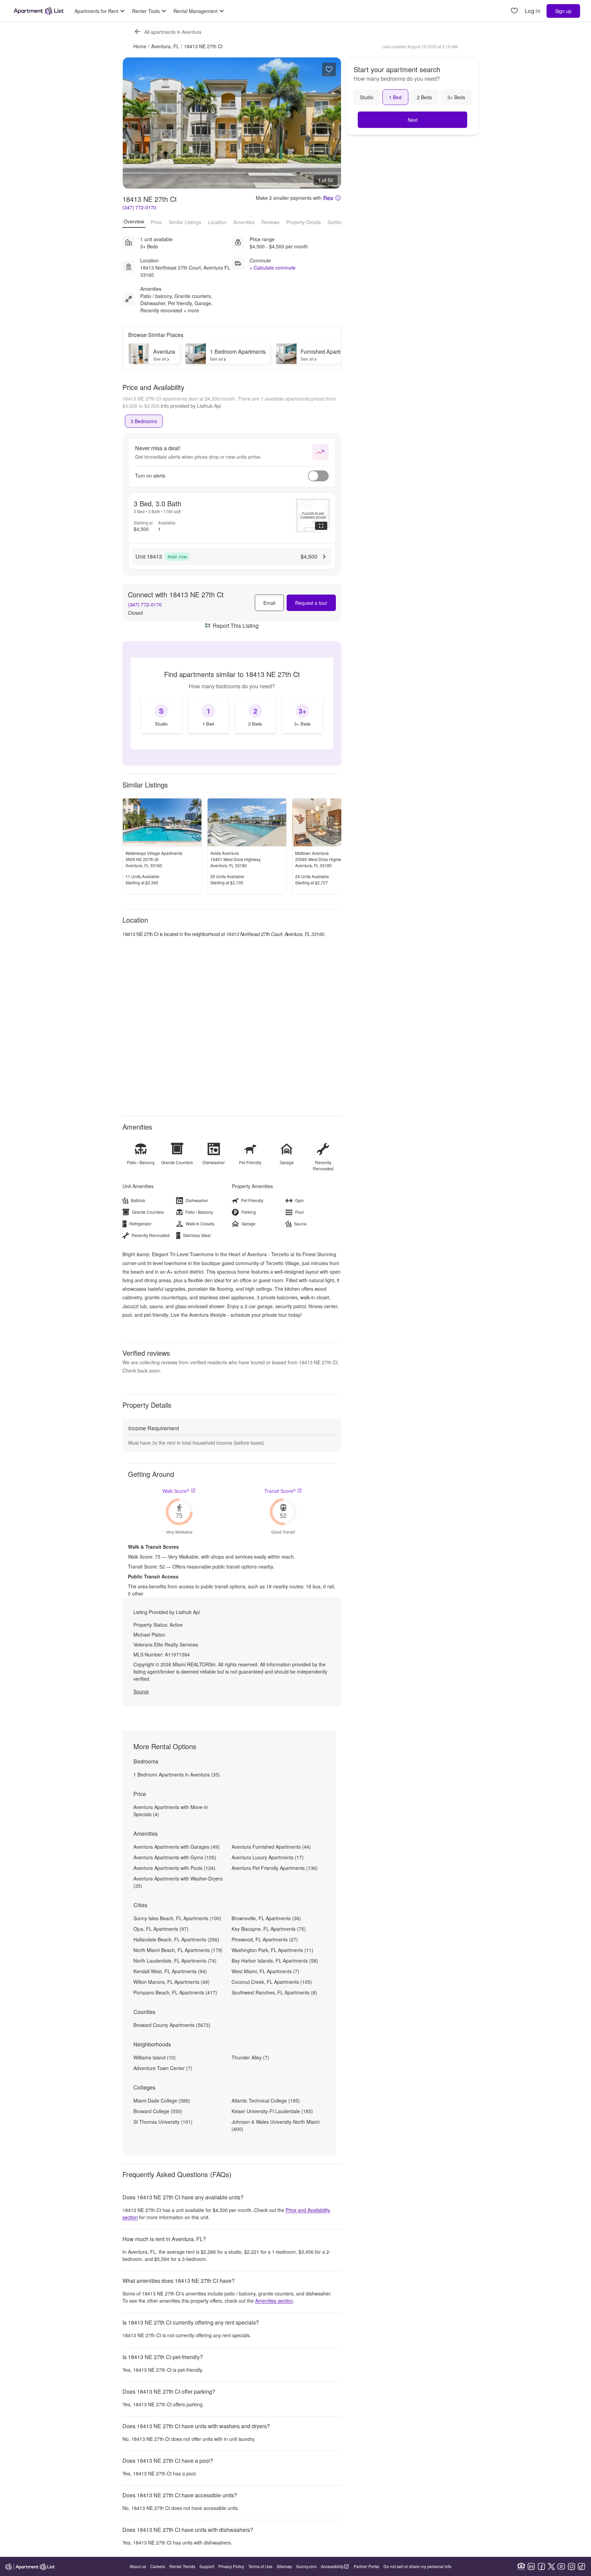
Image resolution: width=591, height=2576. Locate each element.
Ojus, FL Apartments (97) (161, 1929)
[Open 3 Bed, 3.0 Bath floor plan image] (313, 516)
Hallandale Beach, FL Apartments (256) (176, 1939)
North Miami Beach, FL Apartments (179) (178, 1950)
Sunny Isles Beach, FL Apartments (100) (177, 1918)
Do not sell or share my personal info (417, 2566)
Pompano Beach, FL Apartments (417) (175, 1992)
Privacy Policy (231, 2566)
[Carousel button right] (331, 123)
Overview (134, 221)
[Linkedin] (531, 2566)
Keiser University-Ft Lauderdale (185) (272, 2111)
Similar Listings (185, 222)
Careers (158, 2566)
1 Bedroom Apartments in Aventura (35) (177, 1774)
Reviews (270, 222)
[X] (551, 2566)
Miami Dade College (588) (162, 2100)
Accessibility (332, 2566)
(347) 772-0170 (139, 207)
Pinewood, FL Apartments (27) (265, 1939)
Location (217, 222)
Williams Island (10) (155, 2057)
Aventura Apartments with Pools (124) (174, 1868)
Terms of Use (260, 2566)
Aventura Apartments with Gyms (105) (175, 1857)
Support (207, 2566)
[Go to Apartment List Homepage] (39, 11)
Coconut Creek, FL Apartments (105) (272, 1982)
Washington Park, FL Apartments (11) (272, 1950)
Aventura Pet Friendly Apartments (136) (275, 1868)
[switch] (318, 476)
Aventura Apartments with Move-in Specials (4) (171, 1811)
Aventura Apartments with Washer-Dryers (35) (178, 1882)
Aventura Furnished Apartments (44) (271, 1847)
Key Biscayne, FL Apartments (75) (269, 1929)
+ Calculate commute (273, 268)
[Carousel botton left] (133, 123)
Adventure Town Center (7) (163, 2068)
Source (141, 1691)
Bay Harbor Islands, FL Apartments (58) (275, 1961)
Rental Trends (182, 2566)
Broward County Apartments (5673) (172, 2025)
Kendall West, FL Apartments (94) (170, 1971)
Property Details (304, 222)
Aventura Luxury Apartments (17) (268, 1857)
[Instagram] (572, 2566)
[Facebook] (541, 2566)
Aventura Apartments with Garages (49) (176, 1847)
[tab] (144, 421)
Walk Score (176, 1491)
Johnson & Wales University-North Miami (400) (275, 2125)
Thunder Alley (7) (250, 2057)
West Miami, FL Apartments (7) (265, 1971)
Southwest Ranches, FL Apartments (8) (274, 1992)
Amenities (244, 222)
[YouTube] (561, 2566)
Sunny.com (306, 2566)
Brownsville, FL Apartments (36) (266, 1918)
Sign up (563, 11)
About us (138, 2566)
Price (156, 222)
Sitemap (284, 2566)
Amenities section (274, 2301)
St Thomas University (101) (163, 2122)
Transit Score (280, 1491)
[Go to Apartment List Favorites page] (514, 11)
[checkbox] (161, 716)
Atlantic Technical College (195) (266, 2100)
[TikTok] (581, 2566)
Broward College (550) (158, 2111)
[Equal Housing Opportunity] (521, 2566)
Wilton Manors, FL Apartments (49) (172, 1982)
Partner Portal (366, 2566)
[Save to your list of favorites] (329, 69)
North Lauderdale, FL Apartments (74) (175, 1961)
